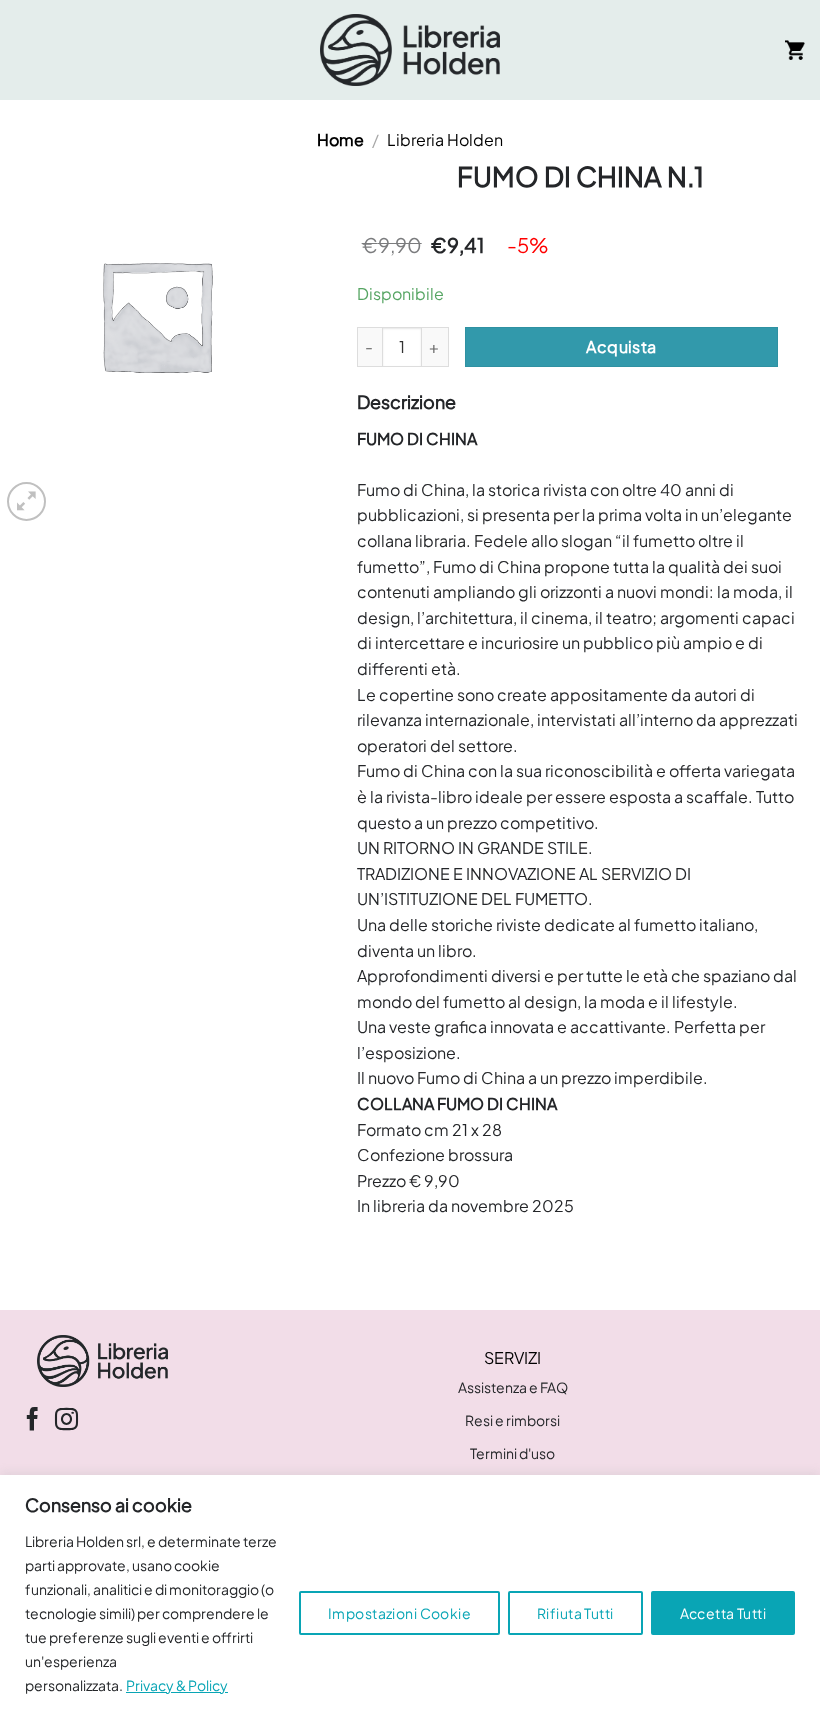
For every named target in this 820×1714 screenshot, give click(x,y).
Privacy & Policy (177, 1685)
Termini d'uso (512, 1453)
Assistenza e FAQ (513, 1387)
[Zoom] (26, 501)
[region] (410, 1594)
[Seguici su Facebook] (32, 1421)
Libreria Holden (445, 139)
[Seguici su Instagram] (66, 1421)
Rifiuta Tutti (575, 1613)
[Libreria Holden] (410, 50)
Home (340, 139)
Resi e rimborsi (512, 1420)
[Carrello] (795, 50)
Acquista (621, 346)
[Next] (74, 490)
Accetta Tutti (723, 1613)
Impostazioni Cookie (399, 1613)
